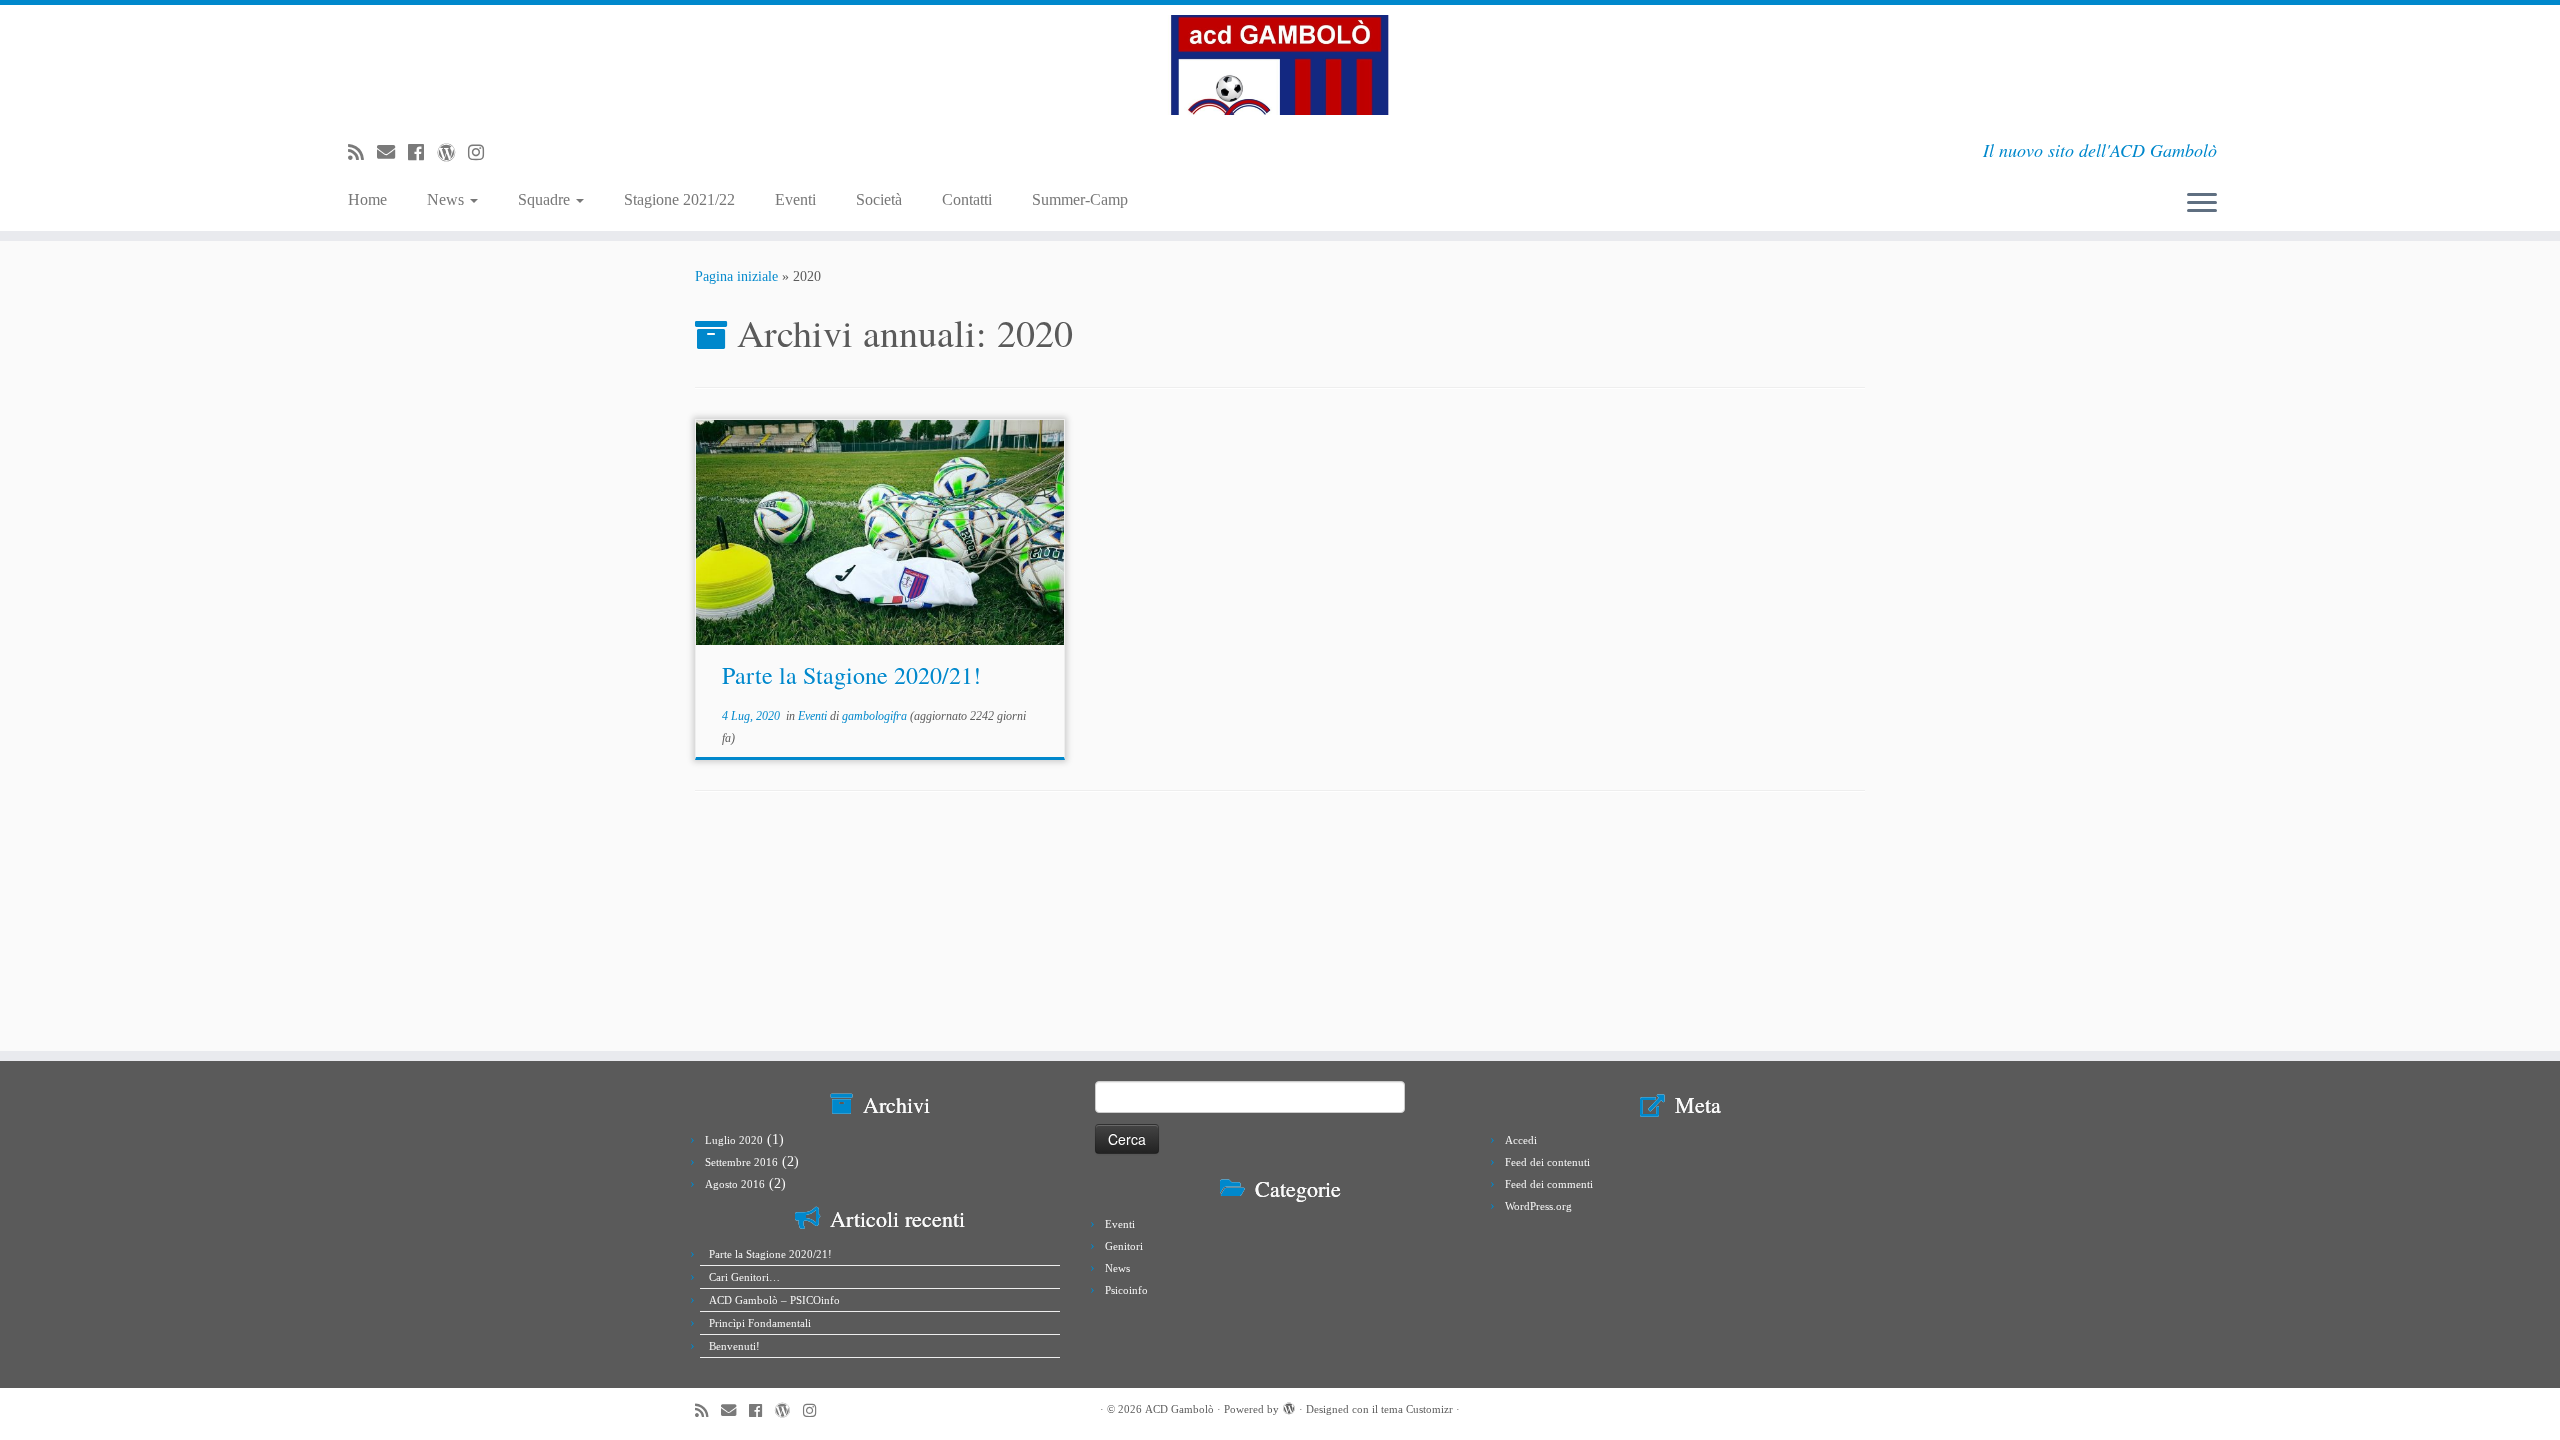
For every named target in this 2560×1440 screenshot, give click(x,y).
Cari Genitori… (744, 1277)
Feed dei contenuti (1547, 1162)
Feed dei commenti (1549, 1184)
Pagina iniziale (736, 276)
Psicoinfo (1126, 1290)
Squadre (546, 199)
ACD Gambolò (1179, 1409)
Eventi (795, 199)
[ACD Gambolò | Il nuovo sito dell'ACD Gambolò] (1280, 65)
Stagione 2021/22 (679, 199)
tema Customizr (1417, 1409)
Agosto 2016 (735, 1184)
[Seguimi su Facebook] (422, 153)
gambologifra (874, 716)
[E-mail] (392, 153)
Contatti (967, 199)
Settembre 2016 (741, 1162)
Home (367, 199)
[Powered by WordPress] (1289, 1406)
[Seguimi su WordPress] (452, 153)
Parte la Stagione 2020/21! (851, 675)
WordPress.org (1538, 1206)
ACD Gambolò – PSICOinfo (774, 1300)
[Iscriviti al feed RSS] (362, 153)
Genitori (1124, 1246)
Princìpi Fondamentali (760, 1323)
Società (879, 199)
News (447, 199)
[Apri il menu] (2202, 205)
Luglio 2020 (734, 1140)
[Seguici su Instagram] (482, 153)
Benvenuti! (734, 1346)
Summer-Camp (1080, 199)
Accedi (1521, 1140)
